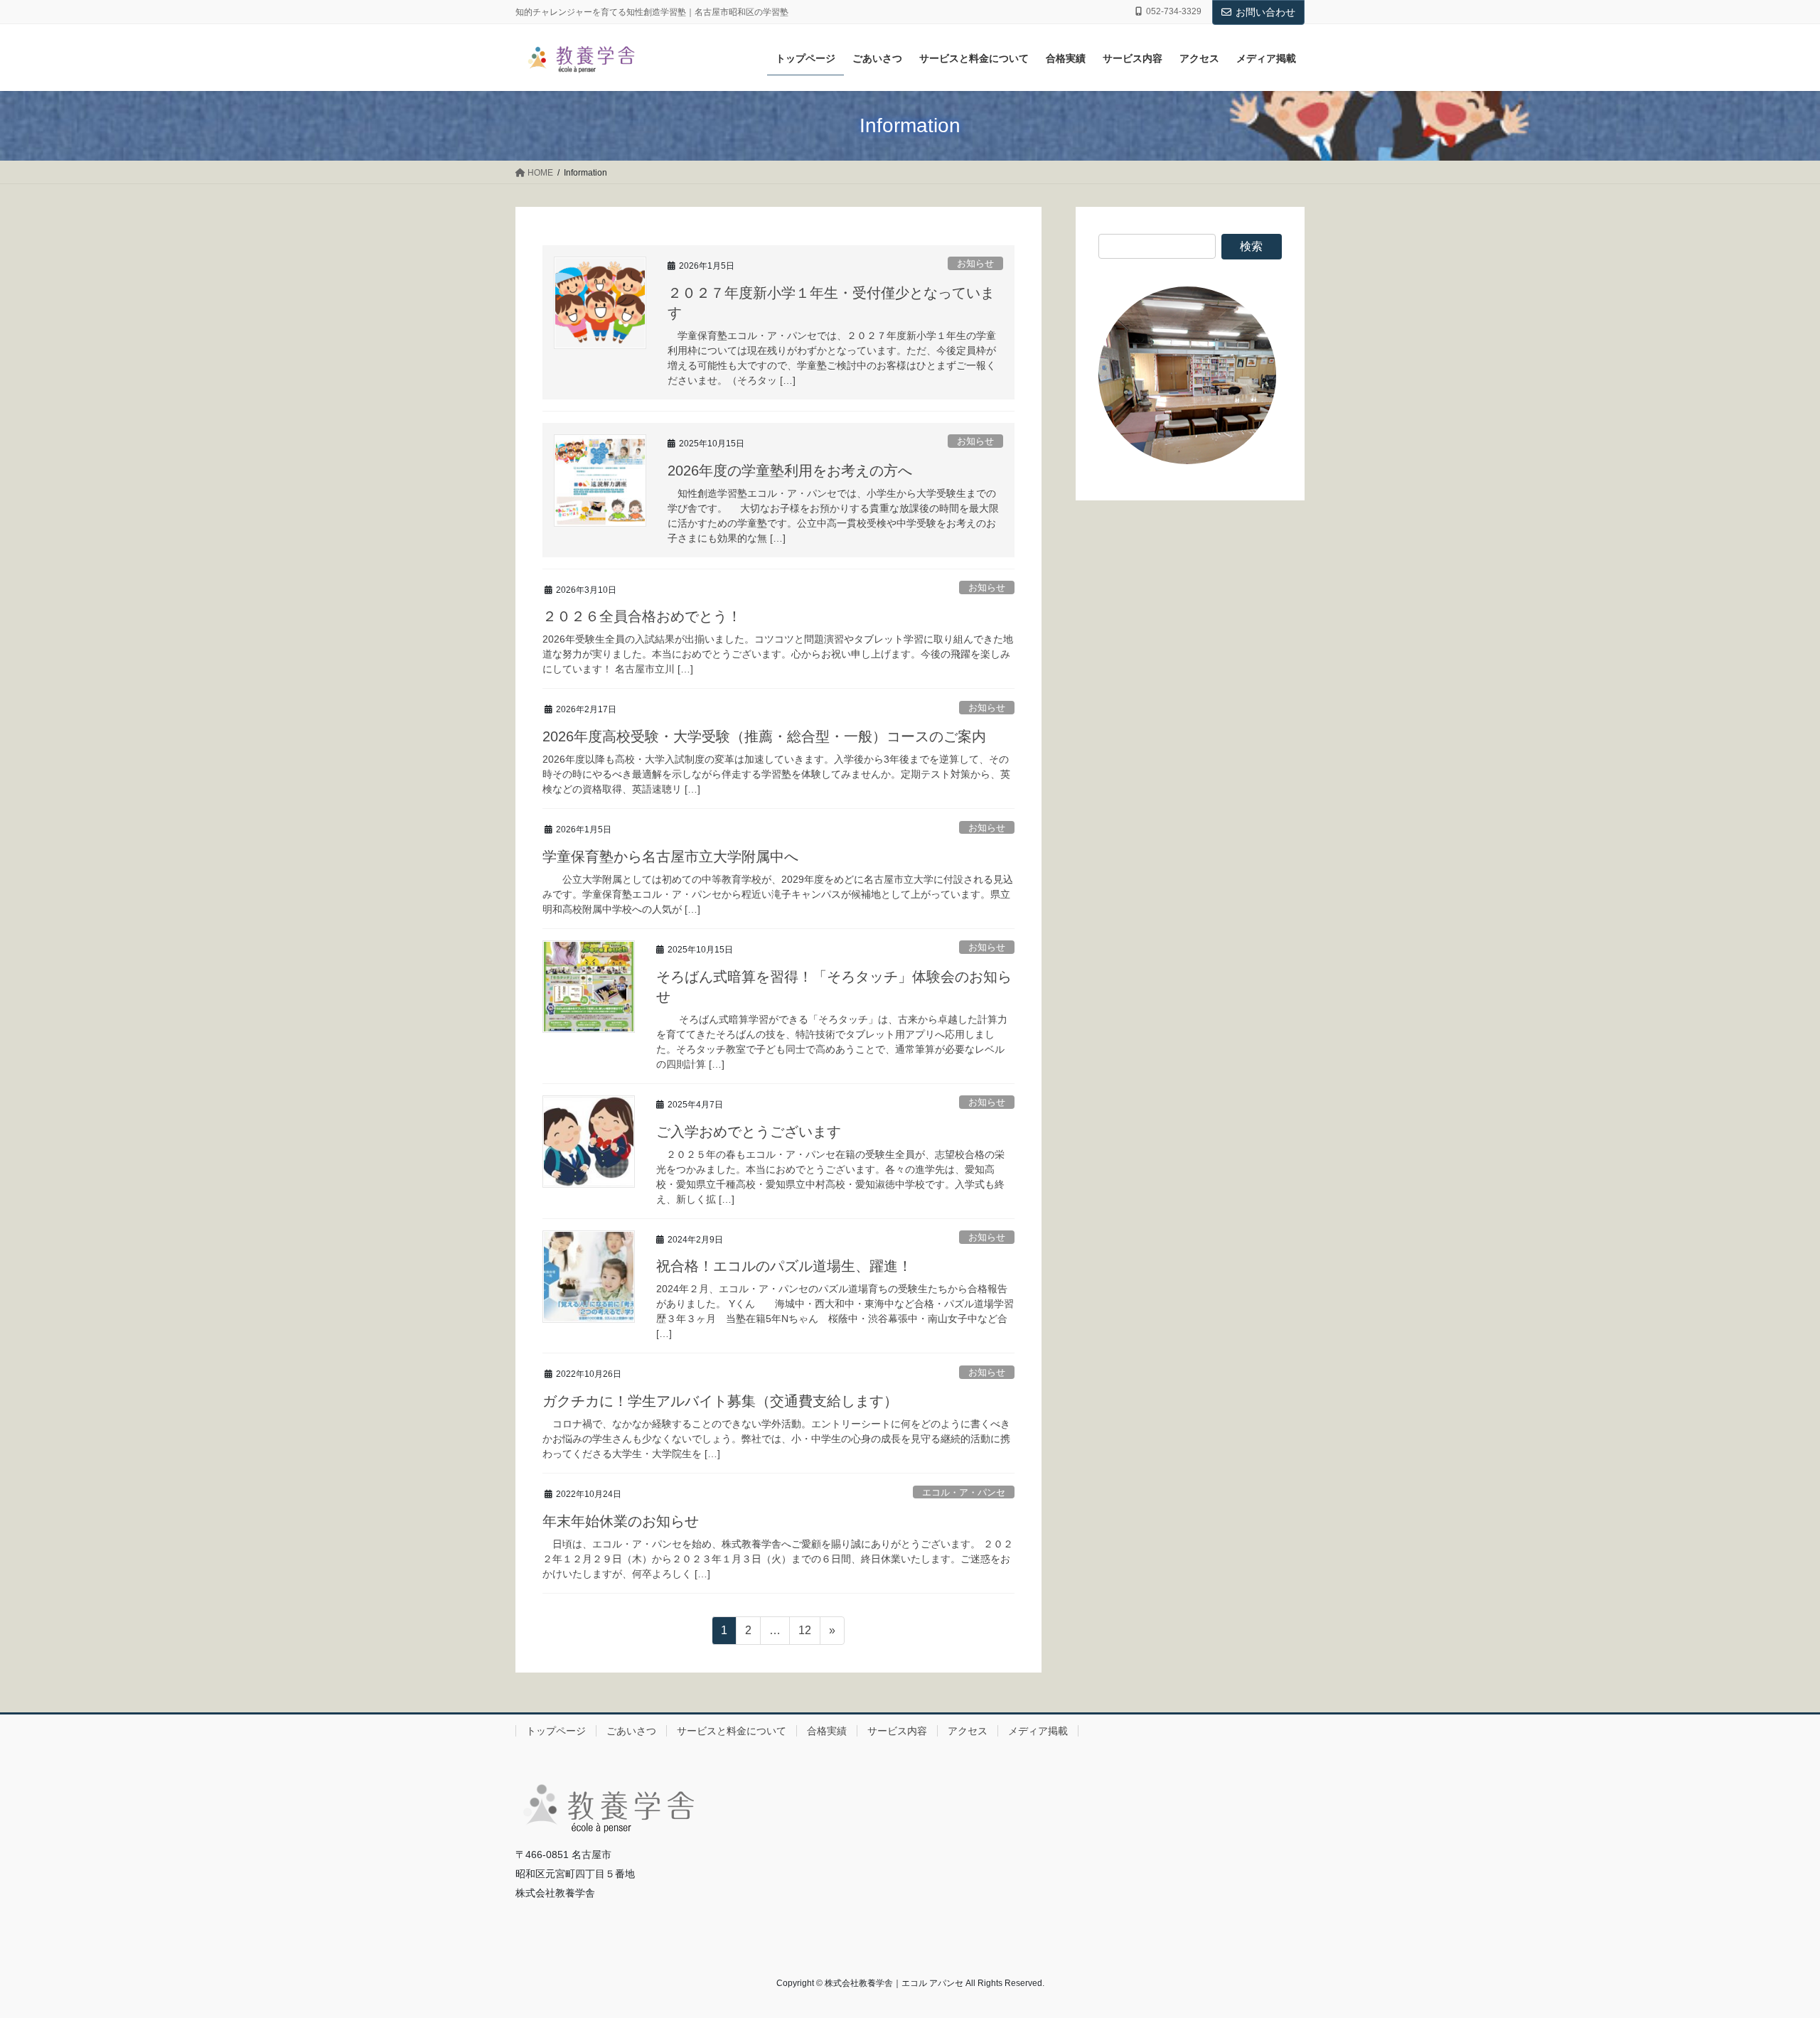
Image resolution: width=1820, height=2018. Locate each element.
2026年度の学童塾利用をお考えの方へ (790, 471)
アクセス (968, 1731)
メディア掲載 (1038, 1731)
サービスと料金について (732, 1731)
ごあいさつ (631, 1731)
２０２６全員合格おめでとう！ (642, 616)
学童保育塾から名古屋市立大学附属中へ (670, 857)
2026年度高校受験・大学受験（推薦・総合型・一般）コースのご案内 (764, 736)
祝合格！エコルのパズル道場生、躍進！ (784, 1266)
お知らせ (975, 263)
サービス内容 (897, 1731)
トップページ (556, 1731)
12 (804, 1634)
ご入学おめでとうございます (749, 1132)
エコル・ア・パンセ (964, 1492)
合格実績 (827, 1731)
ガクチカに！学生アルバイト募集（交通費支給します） (720, 1401)
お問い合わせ (1265, 12)
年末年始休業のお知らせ (621, 1521)
